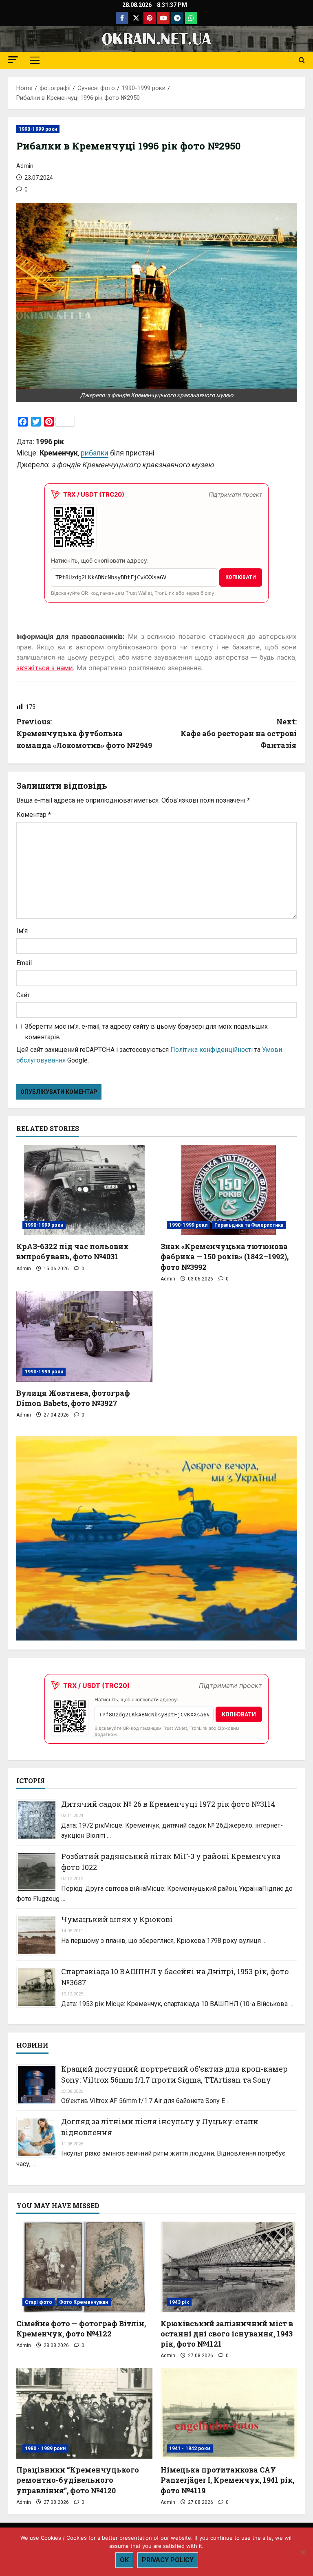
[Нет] (303, 2552)
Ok (124, 2560)
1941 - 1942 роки (190, 2448)
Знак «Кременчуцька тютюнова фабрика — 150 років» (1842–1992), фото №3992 (225, 1256)
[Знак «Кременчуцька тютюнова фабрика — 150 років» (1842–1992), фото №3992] (229, 1190)
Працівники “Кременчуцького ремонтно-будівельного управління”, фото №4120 (78, 2480)
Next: (239, 733)
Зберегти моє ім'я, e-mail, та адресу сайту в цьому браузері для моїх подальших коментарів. (146, 1032)
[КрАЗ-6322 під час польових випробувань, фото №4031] (84, 1190)
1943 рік (179, 2302)
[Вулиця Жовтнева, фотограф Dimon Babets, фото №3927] (84, 1336)
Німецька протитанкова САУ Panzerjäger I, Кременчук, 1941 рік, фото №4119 (227, 2480)
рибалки (95, 453)
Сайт (23, 995)
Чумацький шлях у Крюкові (117, 1919)
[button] (13, 60)
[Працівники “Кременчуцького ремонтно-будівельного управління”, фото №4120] (84, 2414)
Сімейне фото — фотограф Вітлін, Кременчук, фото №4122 (81, 2329)
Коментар (34, 815)
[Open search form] (302, 60)
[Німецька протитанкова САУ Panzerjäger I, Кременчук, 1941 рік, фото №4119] (229, 2414)
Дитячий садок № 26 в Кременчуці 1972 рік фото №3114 (168, 1804)
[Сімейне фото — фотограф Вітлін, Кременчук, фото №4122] (84, 2267)
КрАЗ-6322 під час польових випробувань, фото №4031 (73, 1251)
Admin (25, 166)
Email (24, 963)
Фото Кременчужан (84, 2302)
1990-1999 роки (38, 129)
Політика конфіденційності (212, 1050)
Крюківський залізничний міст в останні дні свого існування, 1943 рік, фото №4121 (227, 2334)
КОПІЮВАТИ (241, 577)
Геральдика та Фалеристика (249, 1225)
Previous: (84, 733)
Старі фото (39, 2302)
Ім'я (22, 931)
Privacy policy (168, 2560)
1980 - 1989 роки (45, 2448)
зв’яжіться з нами (45, 668)
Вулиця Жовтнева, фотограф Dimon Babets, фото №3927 (73, 1398)
